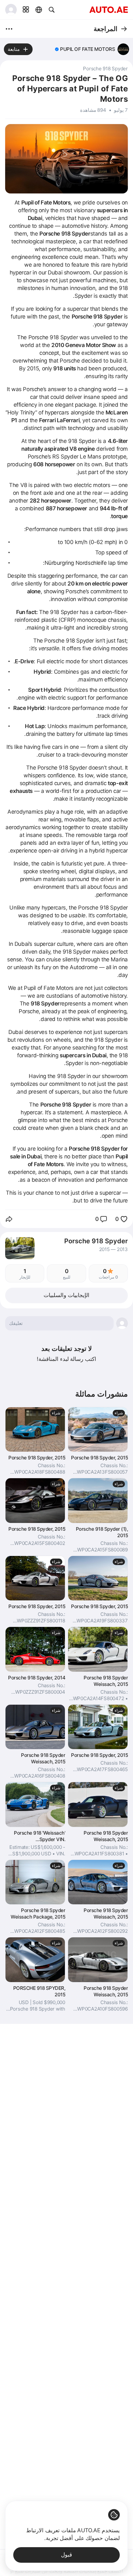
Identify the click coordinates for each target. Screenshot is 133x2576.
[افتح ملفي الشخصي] (11, 10)
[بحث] (52, 10)
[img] (57, 49)
